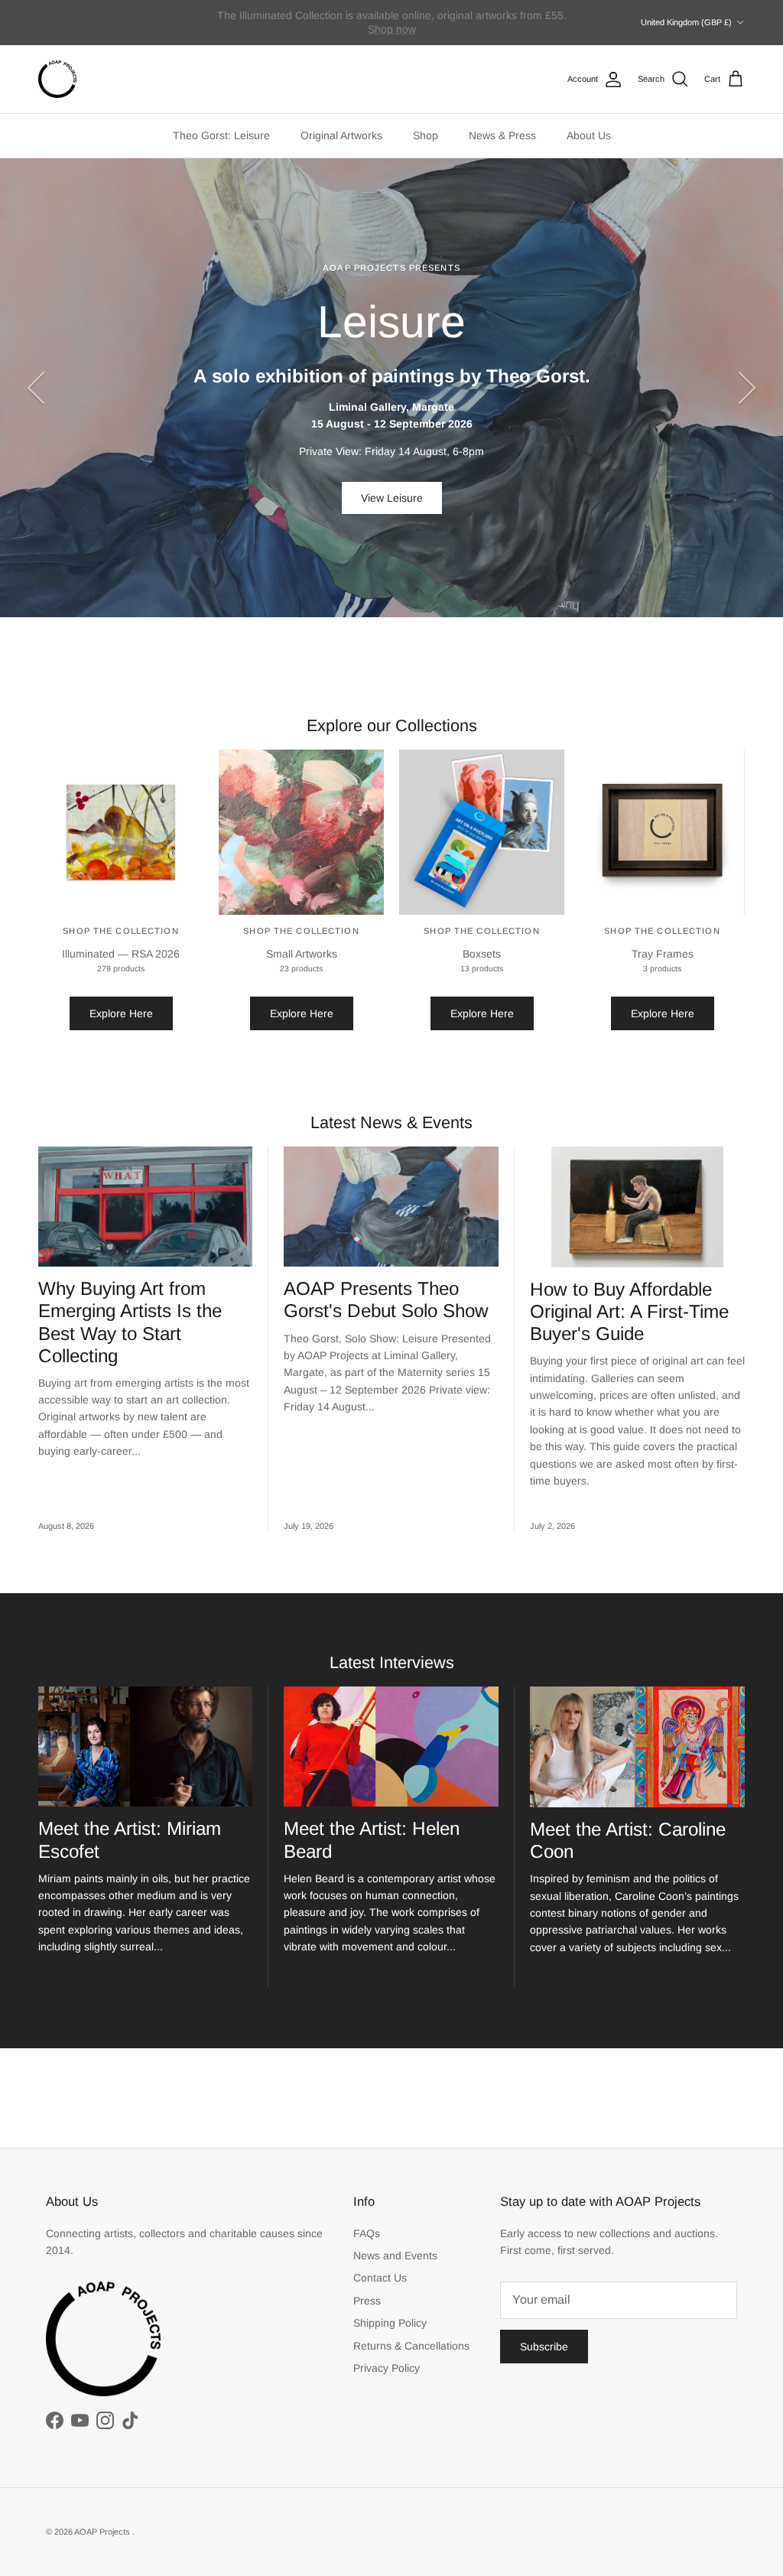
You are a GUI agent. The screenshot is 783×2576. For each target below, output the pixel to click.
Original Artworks (341, 135)
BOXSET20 (391, 29)
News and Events (395, 2256)
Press (367, 2301)
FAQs (367, 2233)
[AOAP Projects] (57, 80)
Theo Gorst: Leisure (221, 135)
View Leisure (392, 498)
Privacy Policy (387, 2368)
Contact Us (380, 2278)
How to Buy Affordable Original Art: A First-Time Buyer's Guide (629, 1311)
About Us (589, 135)
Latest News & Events (391, 1122)
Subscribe (544, 2347)
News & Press (502, 135)
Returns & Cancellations (411, 2346)
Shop (426, 135)
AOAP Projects (103, 2532)
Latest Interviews (392, 1662)
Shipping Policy (390, 2323)
